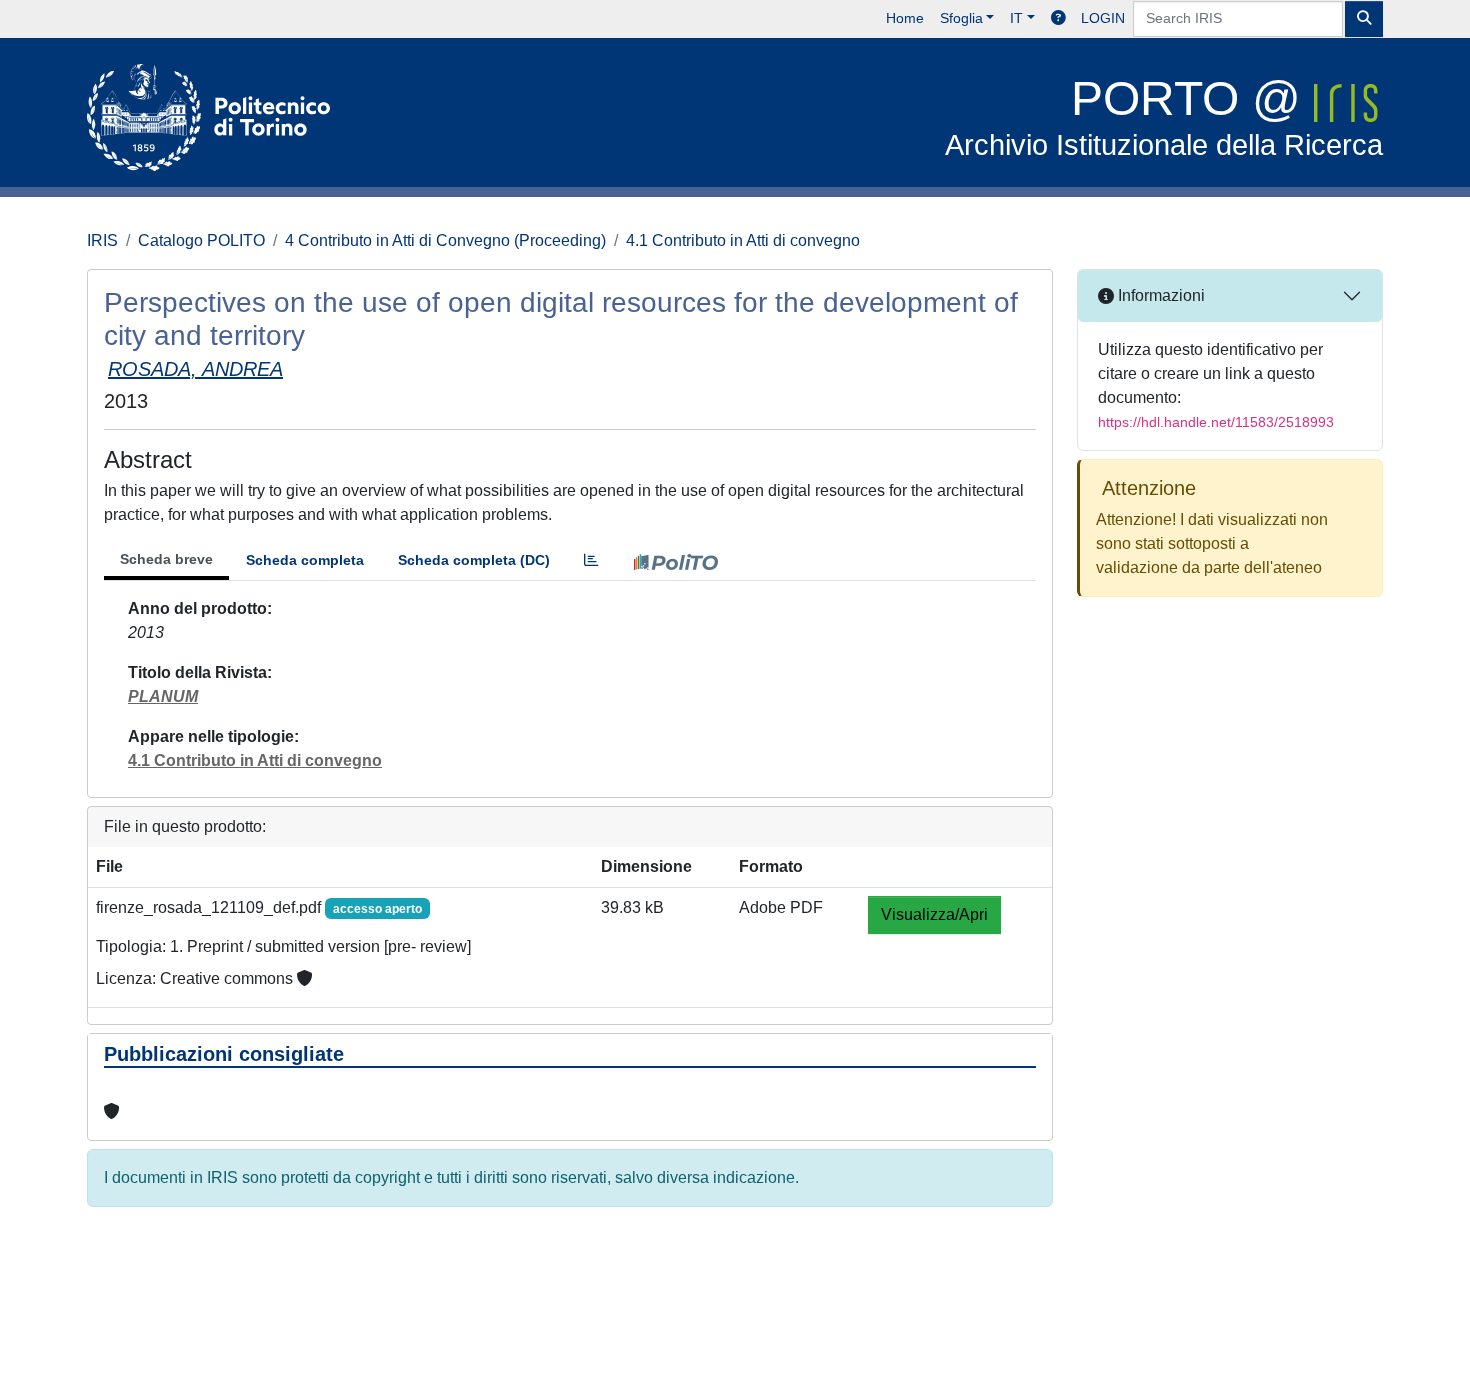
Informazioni (1159, 295)
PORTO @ (1164, 116)
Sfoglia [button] (961, 18)
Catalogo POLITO (201, 240)
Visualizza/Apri (934, 914)
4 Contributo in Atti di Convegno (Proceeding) (445, 240)
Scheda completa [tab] (305, 560)
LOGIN (1103, 18)
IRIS (102, 240)
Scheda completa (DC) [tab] (474, 560)
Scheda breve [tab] (166, 559)
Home (905, 18)
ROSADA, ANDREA (195, 369)
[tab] (591, 560)
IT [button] (1016, 18)
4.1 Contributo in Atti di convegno (743, 240)
